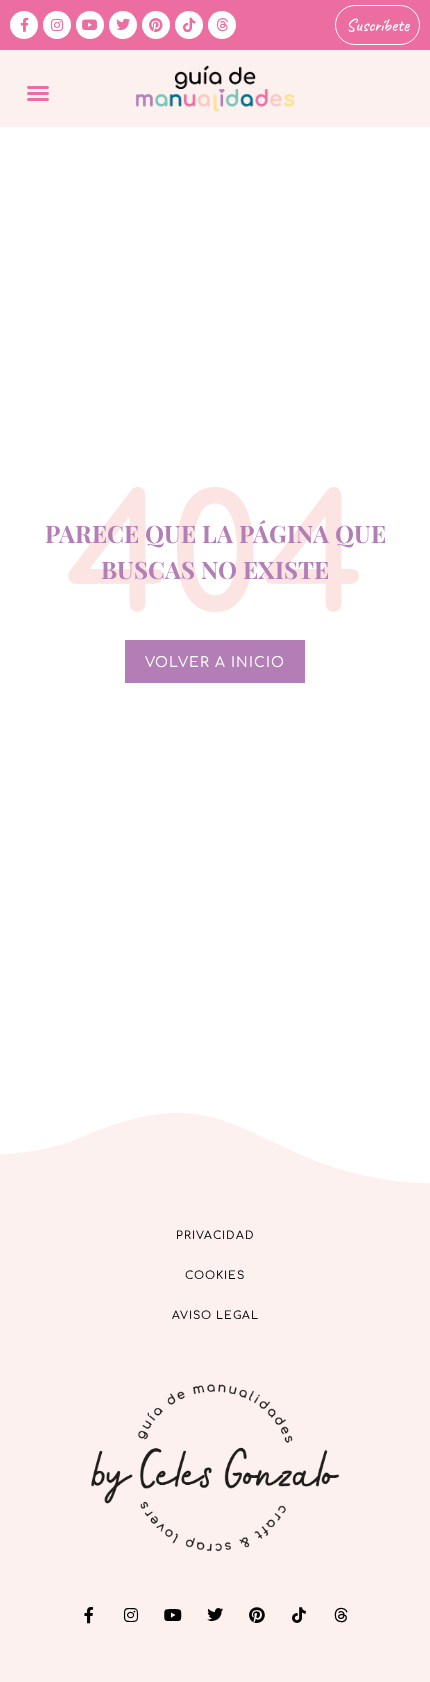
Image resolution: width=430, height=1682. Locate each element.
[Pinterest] (156, 25)
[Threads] (222, 25)
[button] (38, 93)
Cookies (215, 1275)
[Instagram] (57, 25)
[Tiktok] (189, 25)
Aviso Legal (215, 1315)
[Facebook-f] (24, 25)
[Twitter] (123, 25)
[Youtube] (90, 25)
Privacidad (215, 1235)
